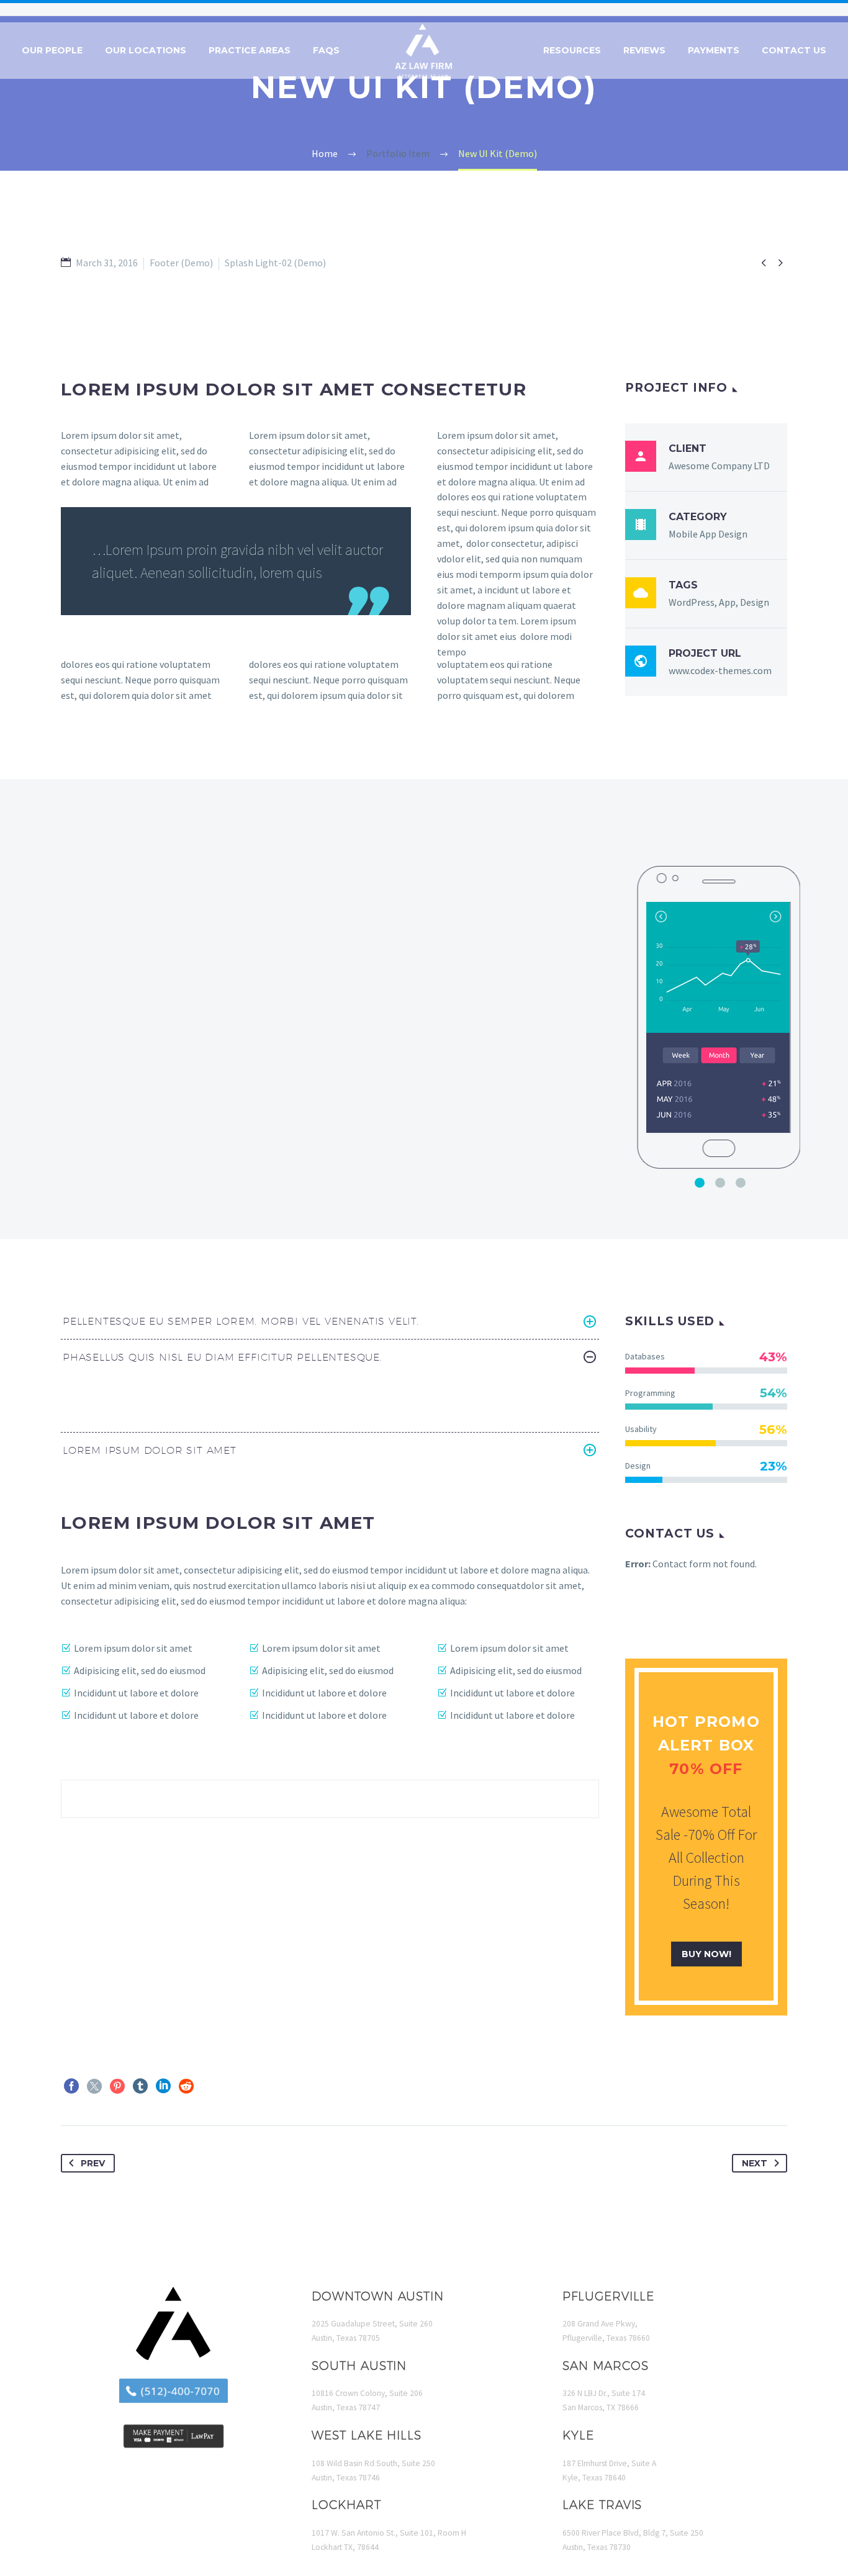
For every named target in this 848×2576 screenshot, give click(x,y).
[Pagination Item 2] (720, 1182)
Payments (714, 50)
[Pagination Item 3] (741, 1182)
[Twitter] (94, 2086)
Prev (93, 2163)
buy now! (706, 1954)
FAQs (326, 50)
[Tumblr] (140, 2086)
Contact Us (794, 50)
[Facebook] (71, 2086)
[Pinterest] (117, 2086)
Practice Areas (250, 50)
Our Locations (146, 50)
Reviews (644, 50)
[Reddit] (186, 2086)
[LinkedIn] (163, 2086)
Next (755, 2163)
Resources (572, 50)
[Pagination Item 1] (700, 1182)
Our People (52, 50)
